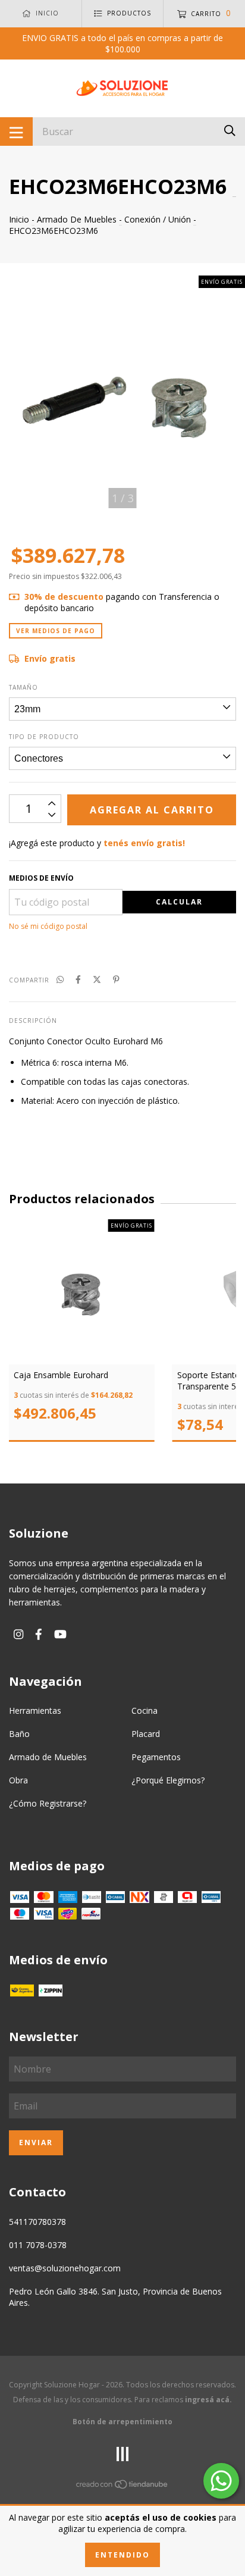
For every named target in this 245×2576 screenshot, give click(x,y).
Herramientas (35, 1710)
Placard (146, 1734)
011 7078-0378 (38, 2245)
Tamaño (23, 687)
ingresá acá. (208, 2400)
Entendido (122, 2555)
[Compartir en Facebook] (78, 979)
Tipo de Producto (44, 737)
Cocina (145, 1710)
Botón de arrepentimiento (122, 2422)
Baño (19, 1734)
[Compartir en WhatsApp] (60, 979)
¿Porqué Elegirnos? (168, 1780)
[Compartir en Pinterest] (116, 979)
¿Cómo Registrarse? (48, 1803)
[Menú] (16, 132)
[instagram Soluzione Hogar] (18, 1634)
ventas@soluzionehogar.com (65, 2268)
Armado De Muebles (77, 219)
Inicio (19, 219)
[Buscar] (230, 131)
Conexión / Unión (158, 219)
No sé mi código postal (48, 926)
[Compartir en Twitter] (97, 979)
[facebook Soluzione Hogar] (39, 1634)
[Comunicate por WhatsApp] (221, 2481)
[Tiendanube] (122, 2486)
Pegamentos (156, 1757)
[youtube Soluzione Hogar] (60, 1634)
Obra (18, 1780)
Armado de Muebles (48, 1757)
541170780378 (37, 2222)
